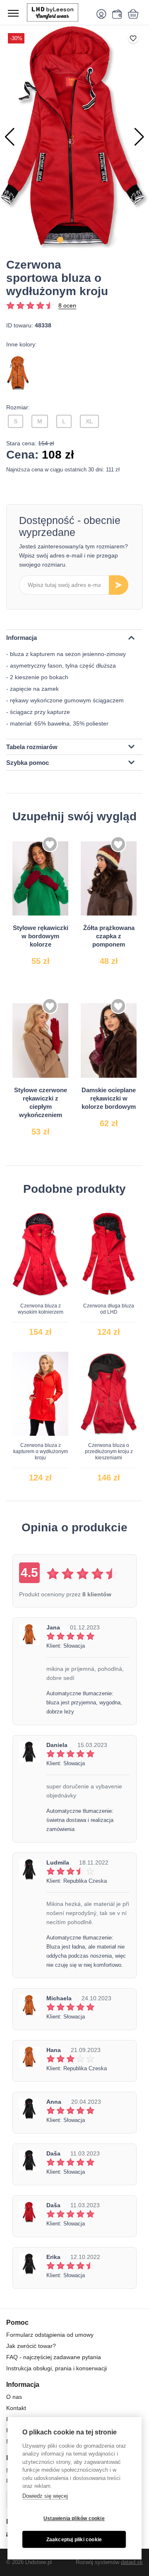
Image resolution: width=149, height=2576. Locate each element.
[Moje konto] (103, 14)
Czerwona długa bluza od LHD (109, 1309)
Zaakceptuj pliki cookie (74, 2540)
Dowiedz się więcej (45, 2496)
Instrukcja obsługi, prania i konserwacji (56, 2368)
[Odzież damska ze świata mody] (58, 12)
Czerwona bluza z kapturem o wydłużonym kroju (41, 1451)
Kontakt (16, 2408)
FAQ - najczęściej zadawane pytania (54, 2357)
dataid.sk (132, 2562)
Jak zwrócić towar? (31, 2346)
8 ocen (67, 305)
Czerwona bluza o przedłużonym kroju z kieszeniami (109, 1451)
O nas (14, 2397)
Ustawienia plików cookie (74, 2518)
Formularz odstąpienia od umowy (50, 2335)
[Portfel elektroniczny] (116, 14)
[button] (60, 240)
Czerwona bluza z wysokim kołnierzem (41, 1309)
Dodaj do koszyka (48, 951)
